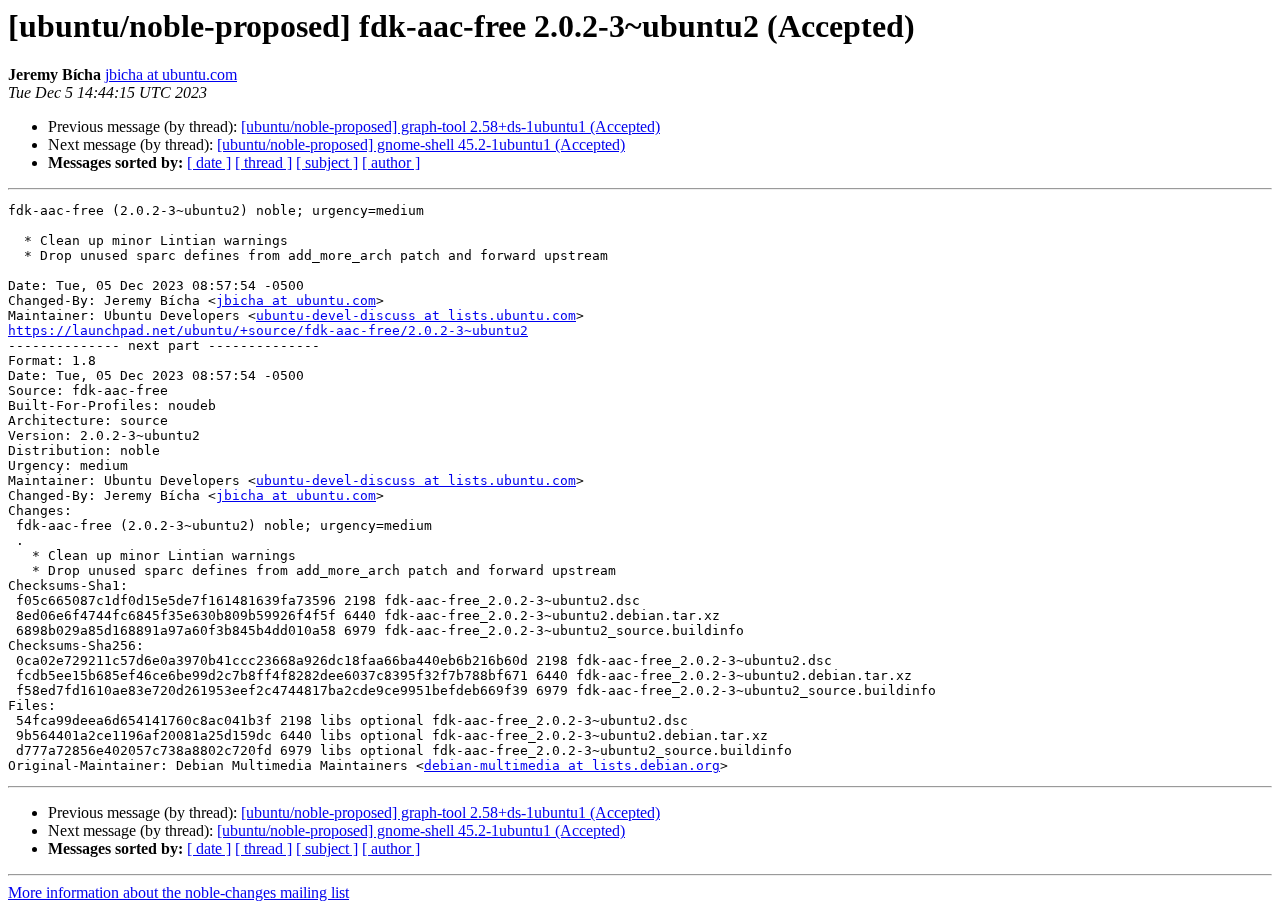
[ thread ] (263, 162)
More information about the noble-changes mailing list (178, 892)
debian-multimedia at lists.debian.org (572, 765)
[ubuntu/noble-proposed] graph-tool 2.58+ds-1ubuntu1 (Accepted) (450, 126)
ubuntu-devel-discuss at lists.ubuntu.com (416, 315)
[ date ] (209, 162)
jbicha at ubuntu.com (171, 74)
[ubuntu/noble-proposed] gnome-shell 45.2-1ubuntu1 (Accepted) (421, 144)
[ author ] (391, 162)
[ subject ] (327, 162)
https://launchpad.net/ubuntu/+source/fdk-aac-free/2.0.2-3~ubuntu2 (268, 330)
